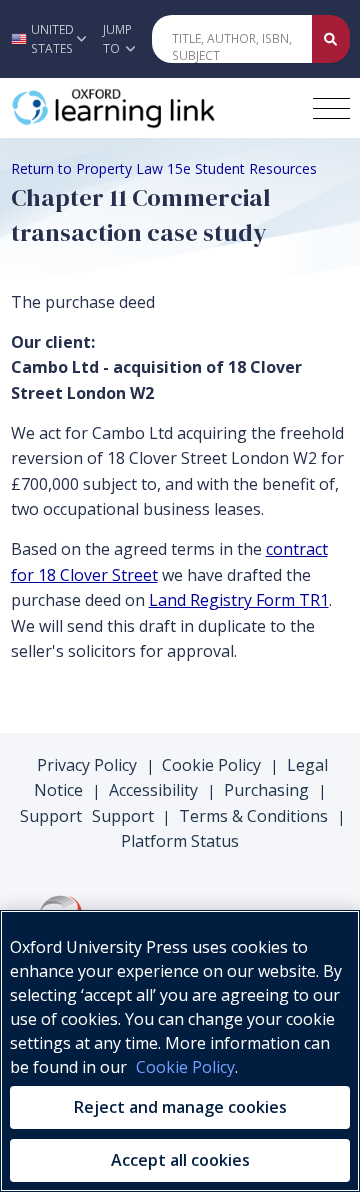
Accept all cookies (180, 1160)
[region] (180, 1051)
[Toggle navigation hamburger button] (331, 108)
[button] (46, 39)
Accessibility (153, 790)
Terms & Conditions (253, 816)
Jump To (117, 39)
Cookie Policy (211, 765)
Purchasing (266, 790)
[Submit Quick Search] (331, 39)
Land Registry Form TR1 (239, 600)
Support (51, 816)
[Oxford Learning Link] (155, 108)
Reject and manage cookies (180, 1107)
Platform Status (180, 841)
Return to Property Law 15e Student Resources (164, 168)
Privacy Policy (87, 765)
